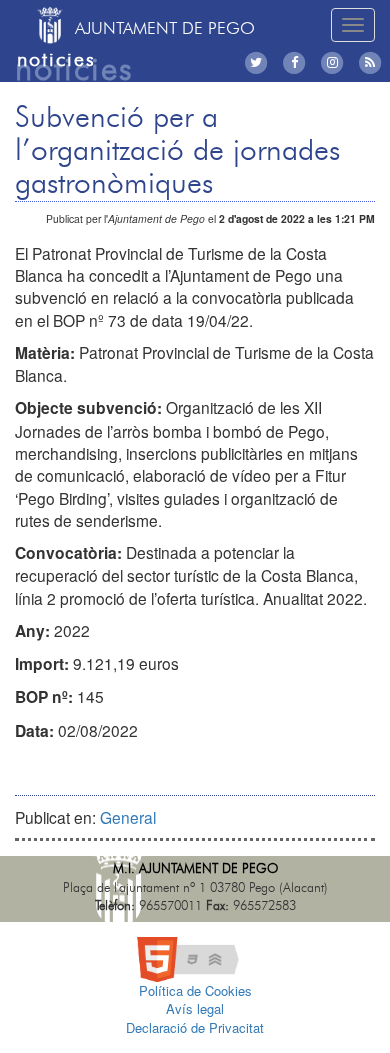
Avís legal (195, 1008)
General (128, 817)
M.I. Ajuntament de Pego (195, 869)
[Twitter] (260, 62)
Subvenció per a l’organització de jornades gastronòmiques (177, 151)
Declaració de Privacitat (195, 1027)
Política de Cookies (195, 990)
